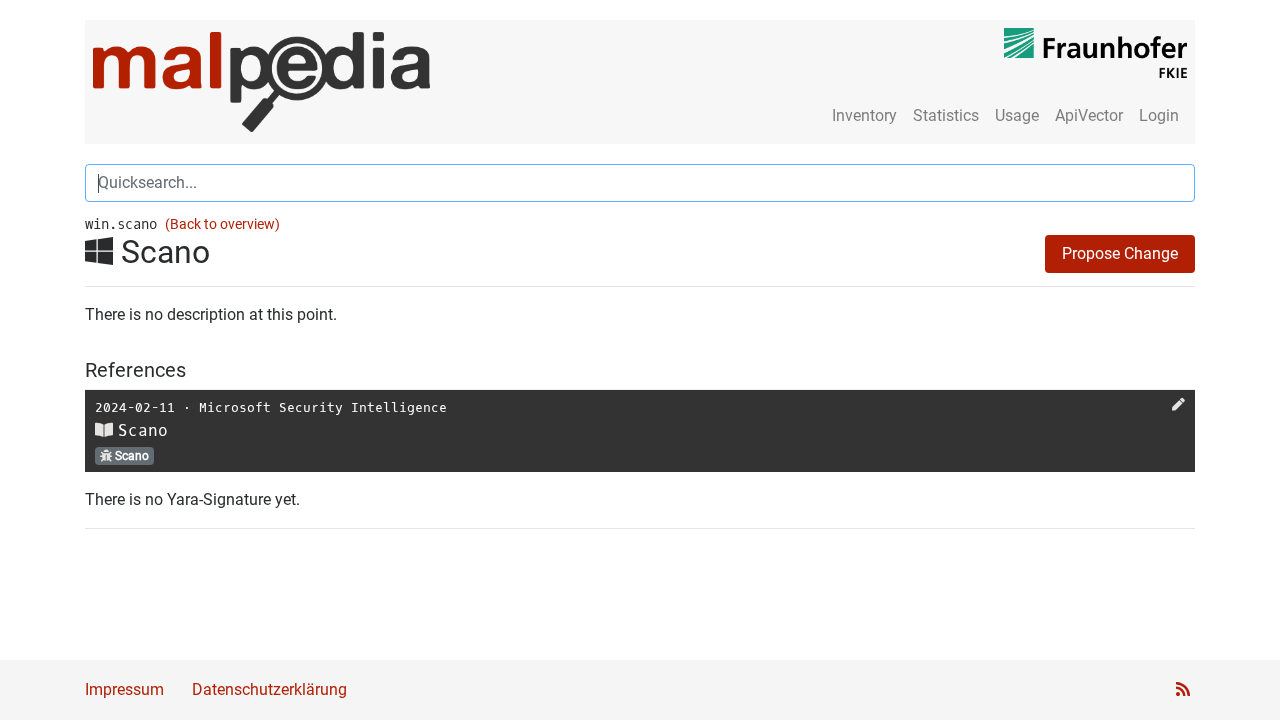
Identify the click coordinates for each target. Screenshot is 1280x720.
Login (1159, 115)
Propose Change (1120, 253)
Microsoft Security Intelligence (323, 407)
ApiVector (1089, 115)
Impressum (124, 689)
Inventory (864, 115)
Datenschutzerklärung (269, 689)
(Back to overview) (222, 224)
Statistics (946, 115)
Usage (1017, 115)
